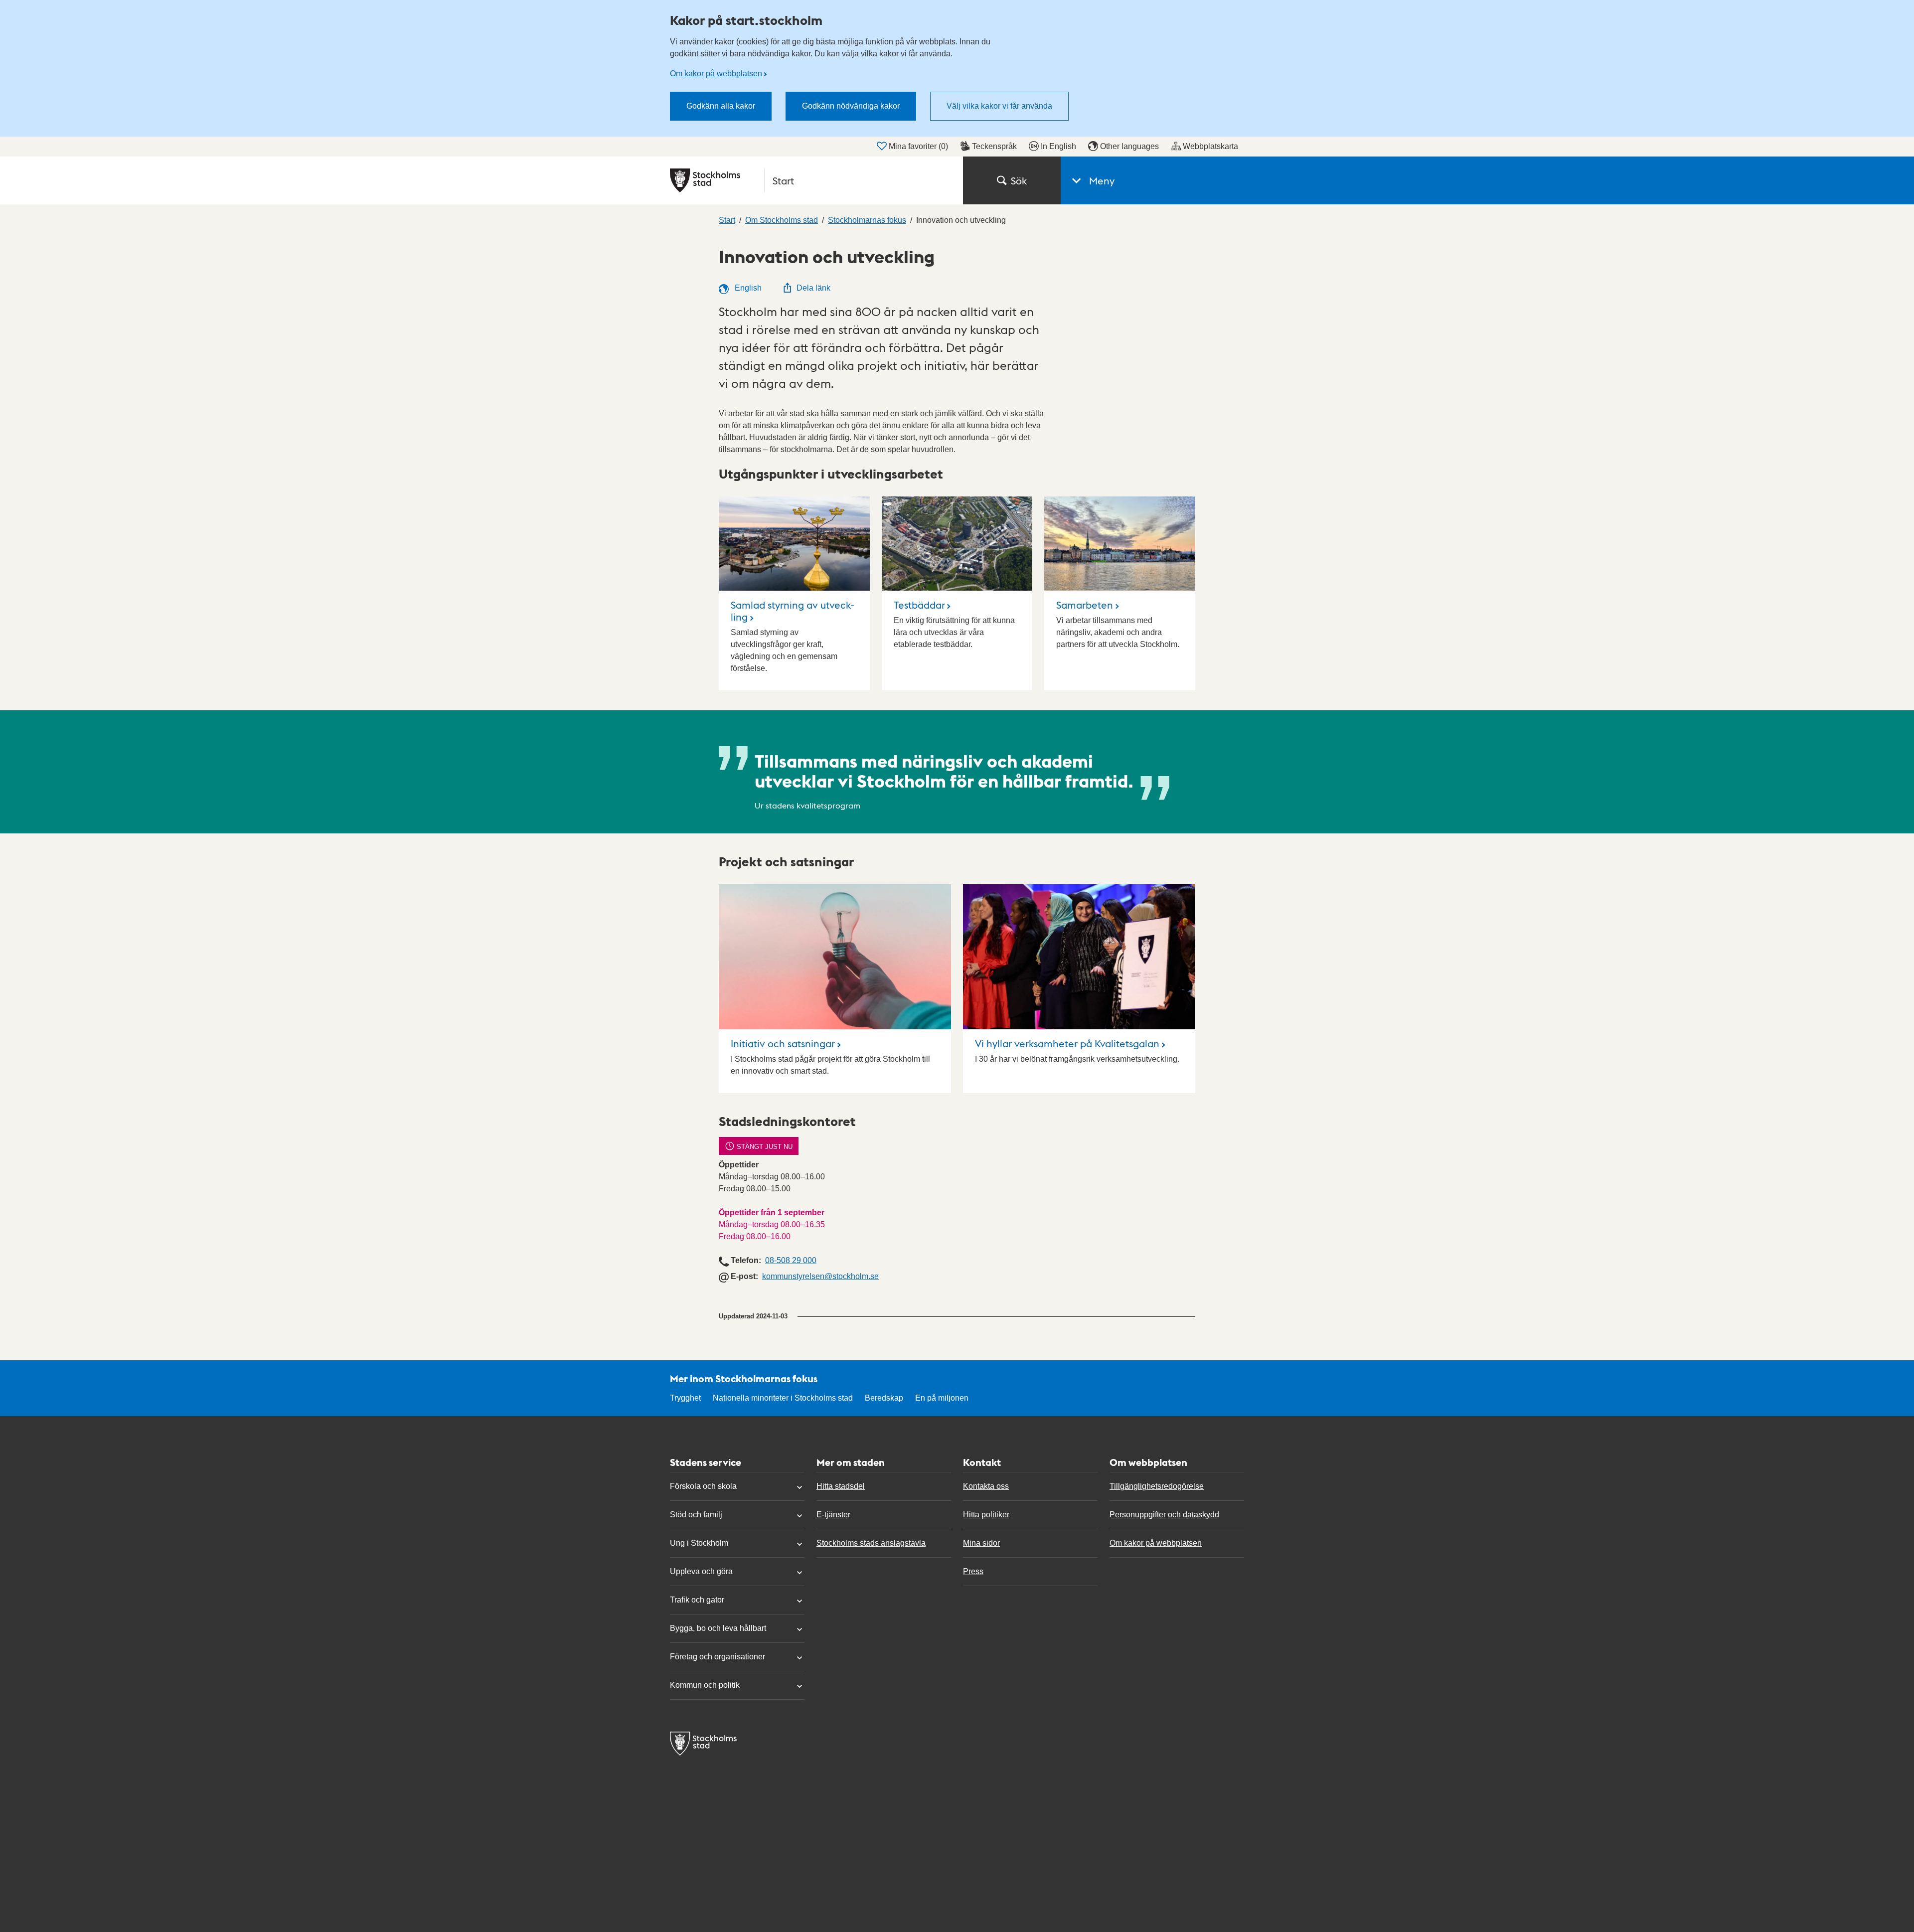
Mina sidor (981, 1543)
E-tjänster (833, 1515)
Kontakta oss (986, 1486)
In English (1058, 146)
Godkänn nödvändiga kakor (851, 106)
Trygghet (685, 1398)
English (747, 288)
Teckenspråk (994, 146)
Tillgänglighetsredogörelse (1157, 1486)
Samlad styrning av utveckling (793, 611)
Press (973, 1571)
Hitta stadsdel (841, 1486)
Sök (1019, 180)
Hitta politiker (986, 1515)
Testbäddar (919, 605)
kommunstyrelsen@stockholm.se (820, 1276)
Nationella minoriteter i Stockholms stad (783, 1398)
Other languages (1129, 146)
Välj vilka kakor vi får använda (999, 106)
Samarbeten (1085, 605)
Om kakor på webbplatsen (716, 74)
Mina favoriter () (918, 146)
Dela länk (813, 288)
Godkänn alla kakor (721, 106)
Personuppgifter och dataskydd (1164, 1515)
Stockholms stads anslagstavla (871, 1543)
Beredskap (884, 1398)
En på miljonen (942, 1398)
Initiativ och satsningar (783, 1043)
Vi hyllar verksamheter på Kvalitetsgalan (1067, 1043)
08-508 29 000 (791, 1260)
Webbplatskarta (1210, 146)
